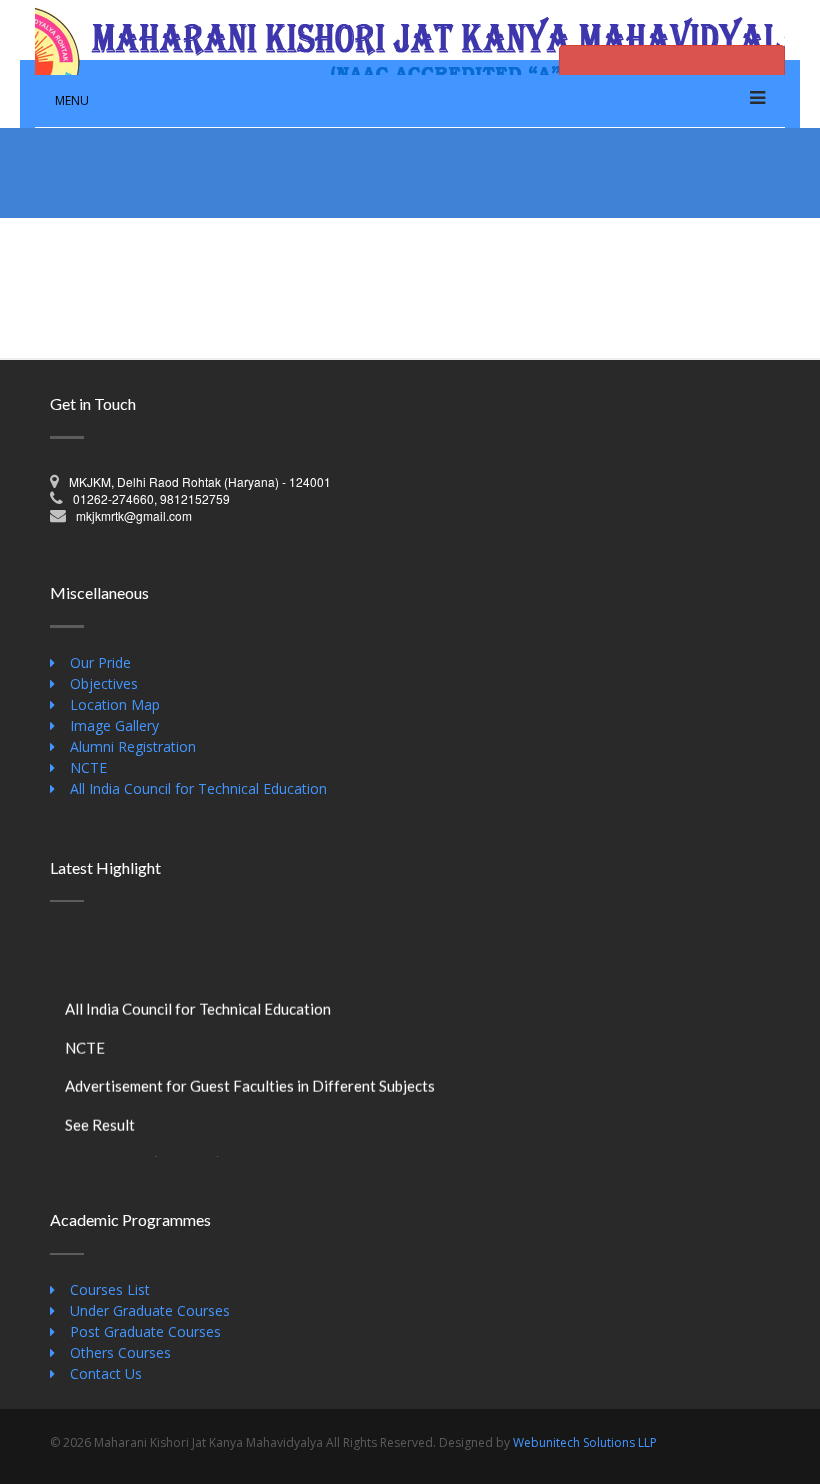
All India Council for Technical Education (198, 788)
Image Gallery (114, 725)
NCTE (88, 767)
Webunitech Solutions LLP (585, 1442)
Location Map (115, 704)
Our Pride (100, 662)
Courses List (110, 1289)
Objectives (104, 683)
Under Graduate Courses (150, 1310)
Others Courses (120, 1352)
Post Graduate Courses (145, 1331)
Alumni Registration (133, 746)
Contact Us (106, 1373)
